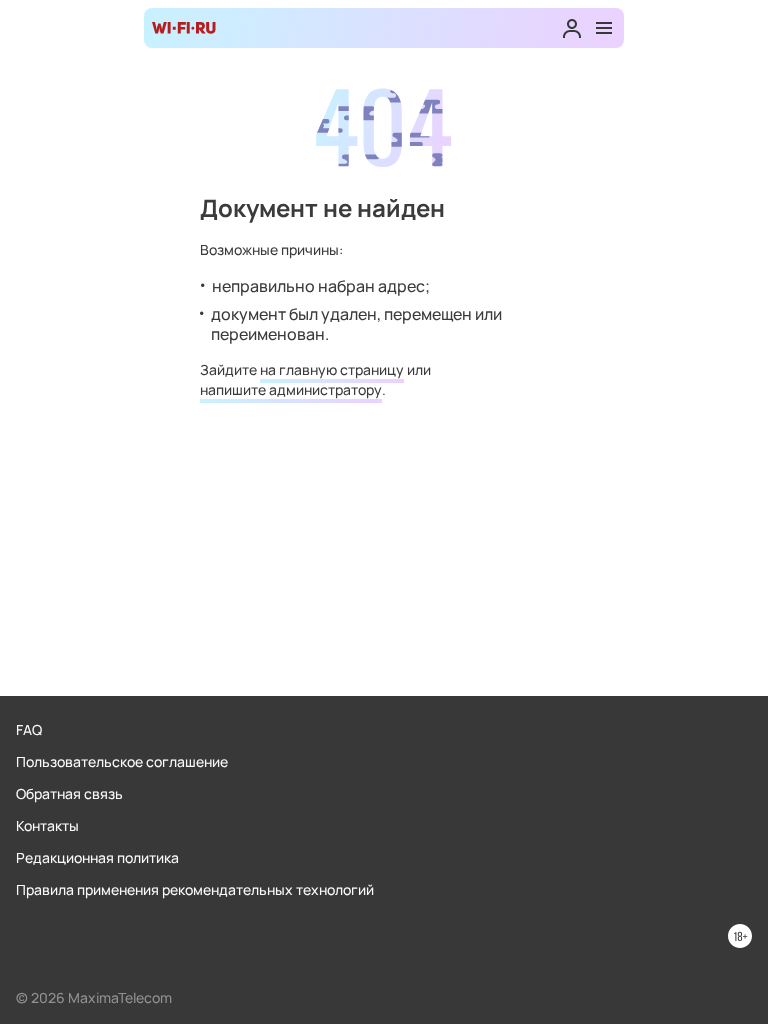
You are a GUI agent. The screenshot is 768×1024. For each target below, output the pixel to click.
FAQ (29, 729)
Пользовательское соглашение (122, 761)
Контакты (47, 825)
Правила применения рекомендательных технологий (195, 889)
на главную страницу (332, 369)
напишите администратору (291, 389)
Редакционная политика (97, 857)
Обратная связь (69, 793)
